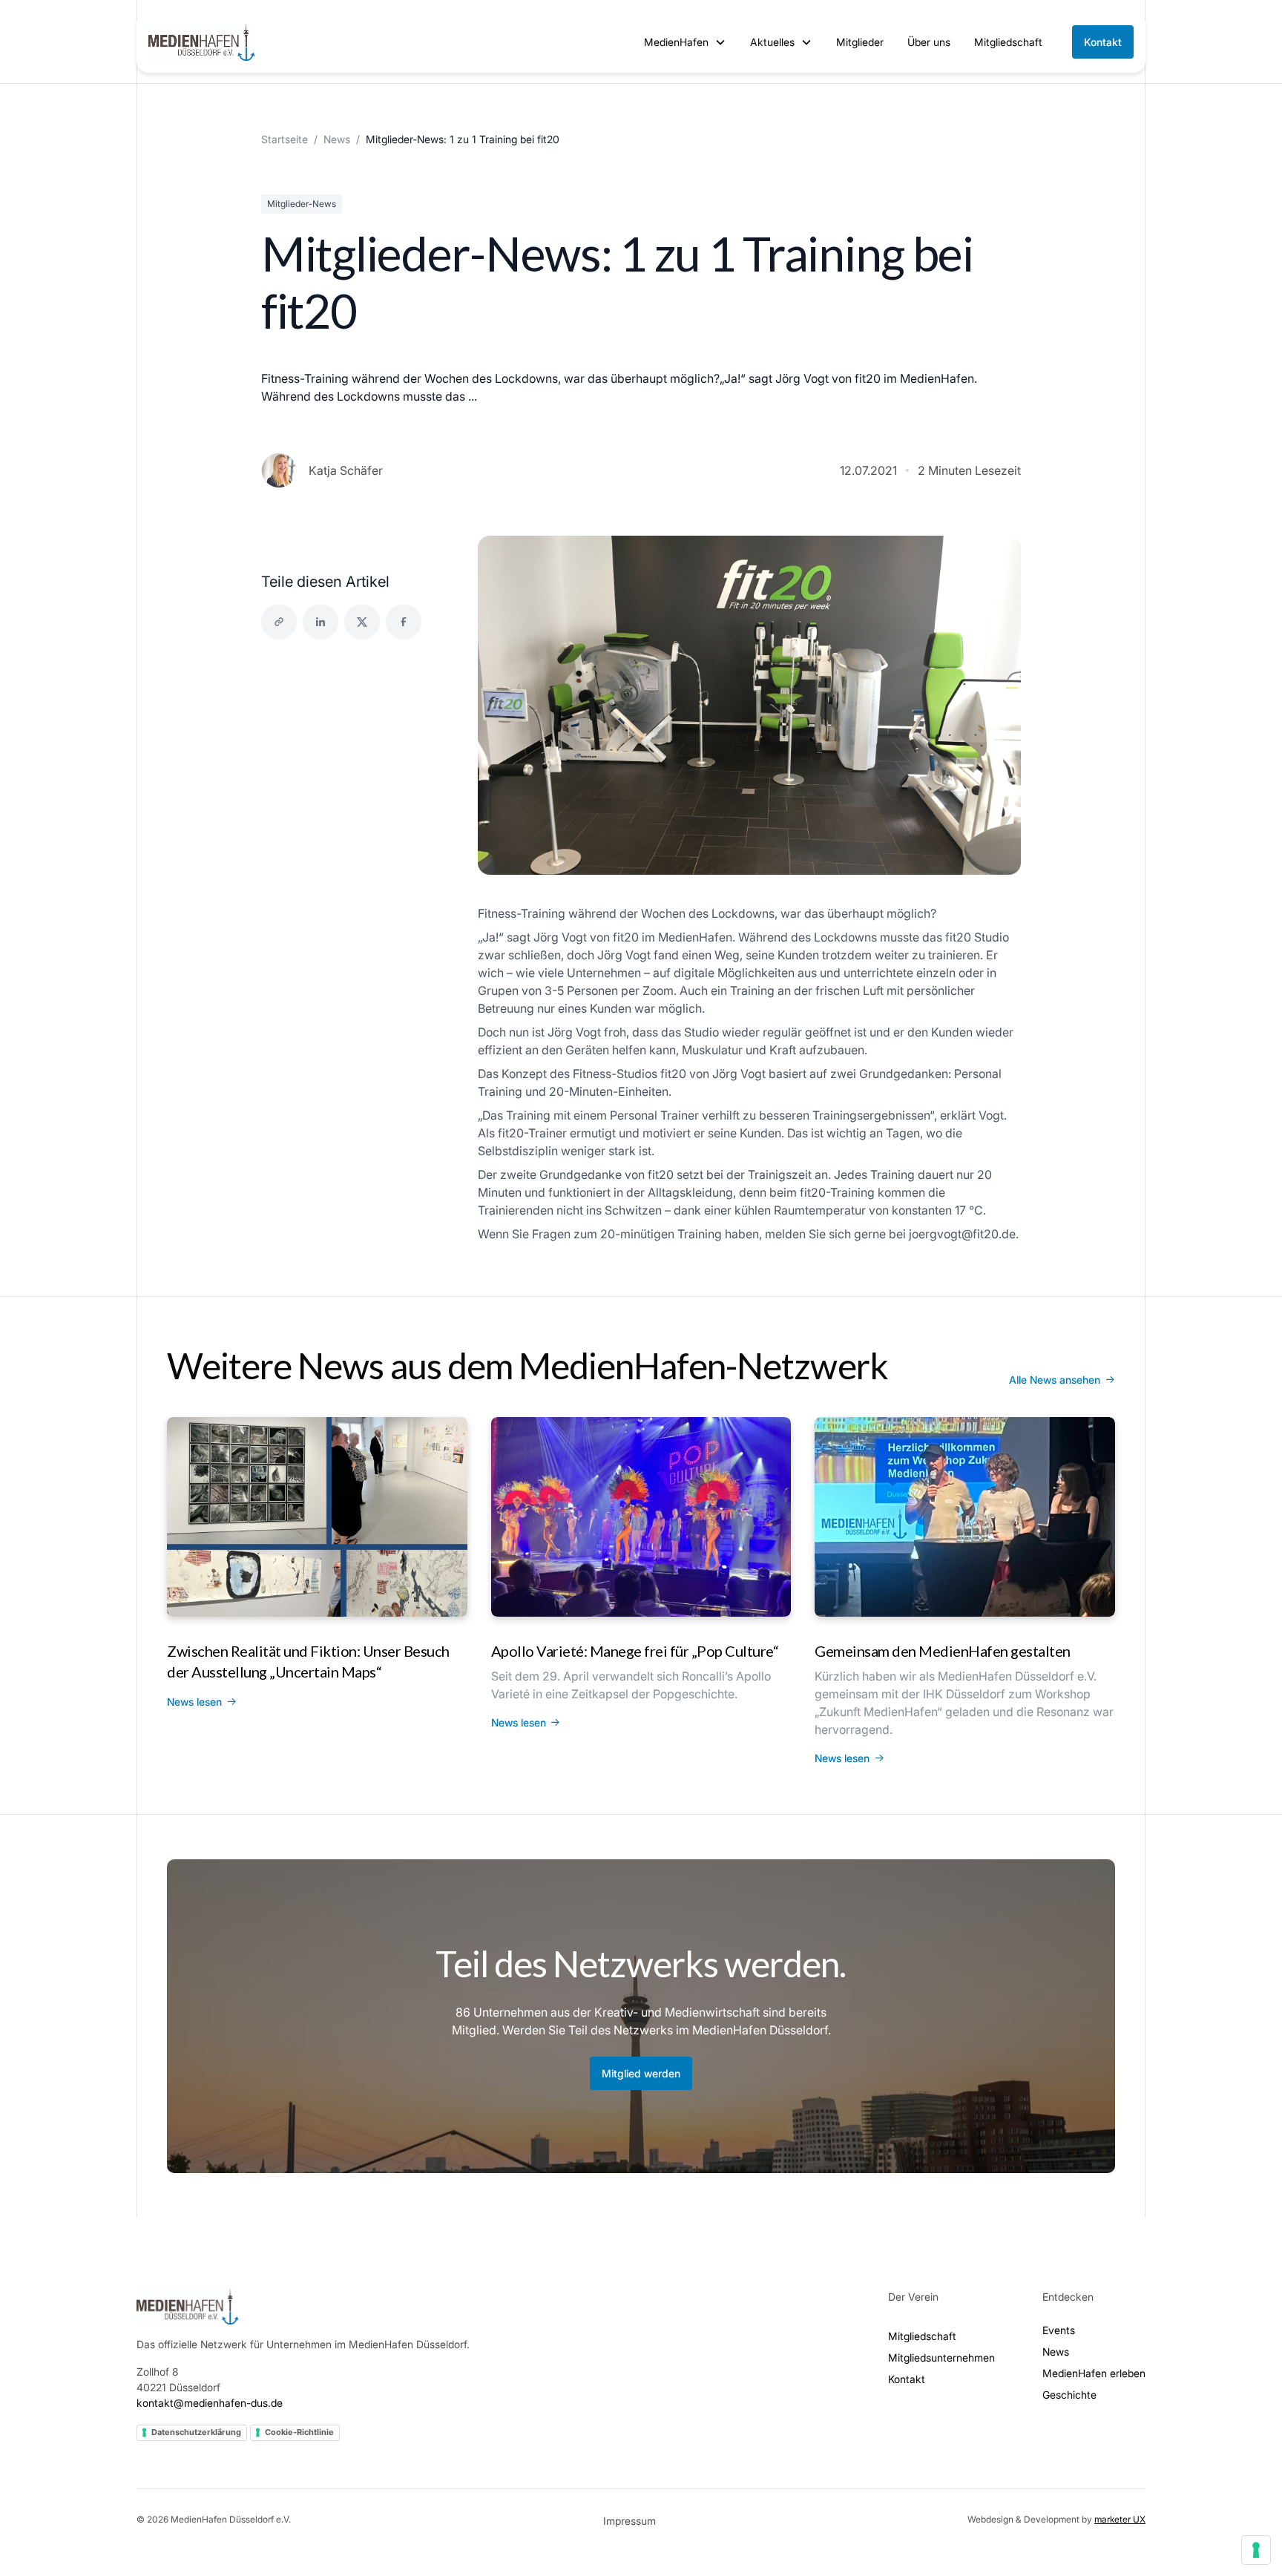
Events (1059, 2330)
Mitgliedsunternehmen (941, 2357)
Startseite (285, 139)
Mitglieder (860, 42)
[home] (201, 42)
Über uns (929, 42)
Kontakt (1103, 42)
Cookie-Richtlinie (299, 2432)
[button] (685, 42)
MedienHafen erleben (1094, 2373)
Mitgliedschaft (1008, 42)
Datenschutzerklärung (196, 2432)
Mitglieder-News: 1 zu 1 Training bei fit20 (463, 139)
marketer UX (1120, 2519)
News (337, 139)
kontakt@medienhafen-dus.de (210, 2403)
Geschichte (1069, 2395)
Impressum (630, 2521)
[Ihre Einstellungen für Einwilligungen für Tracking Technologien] (1256, 2550)
